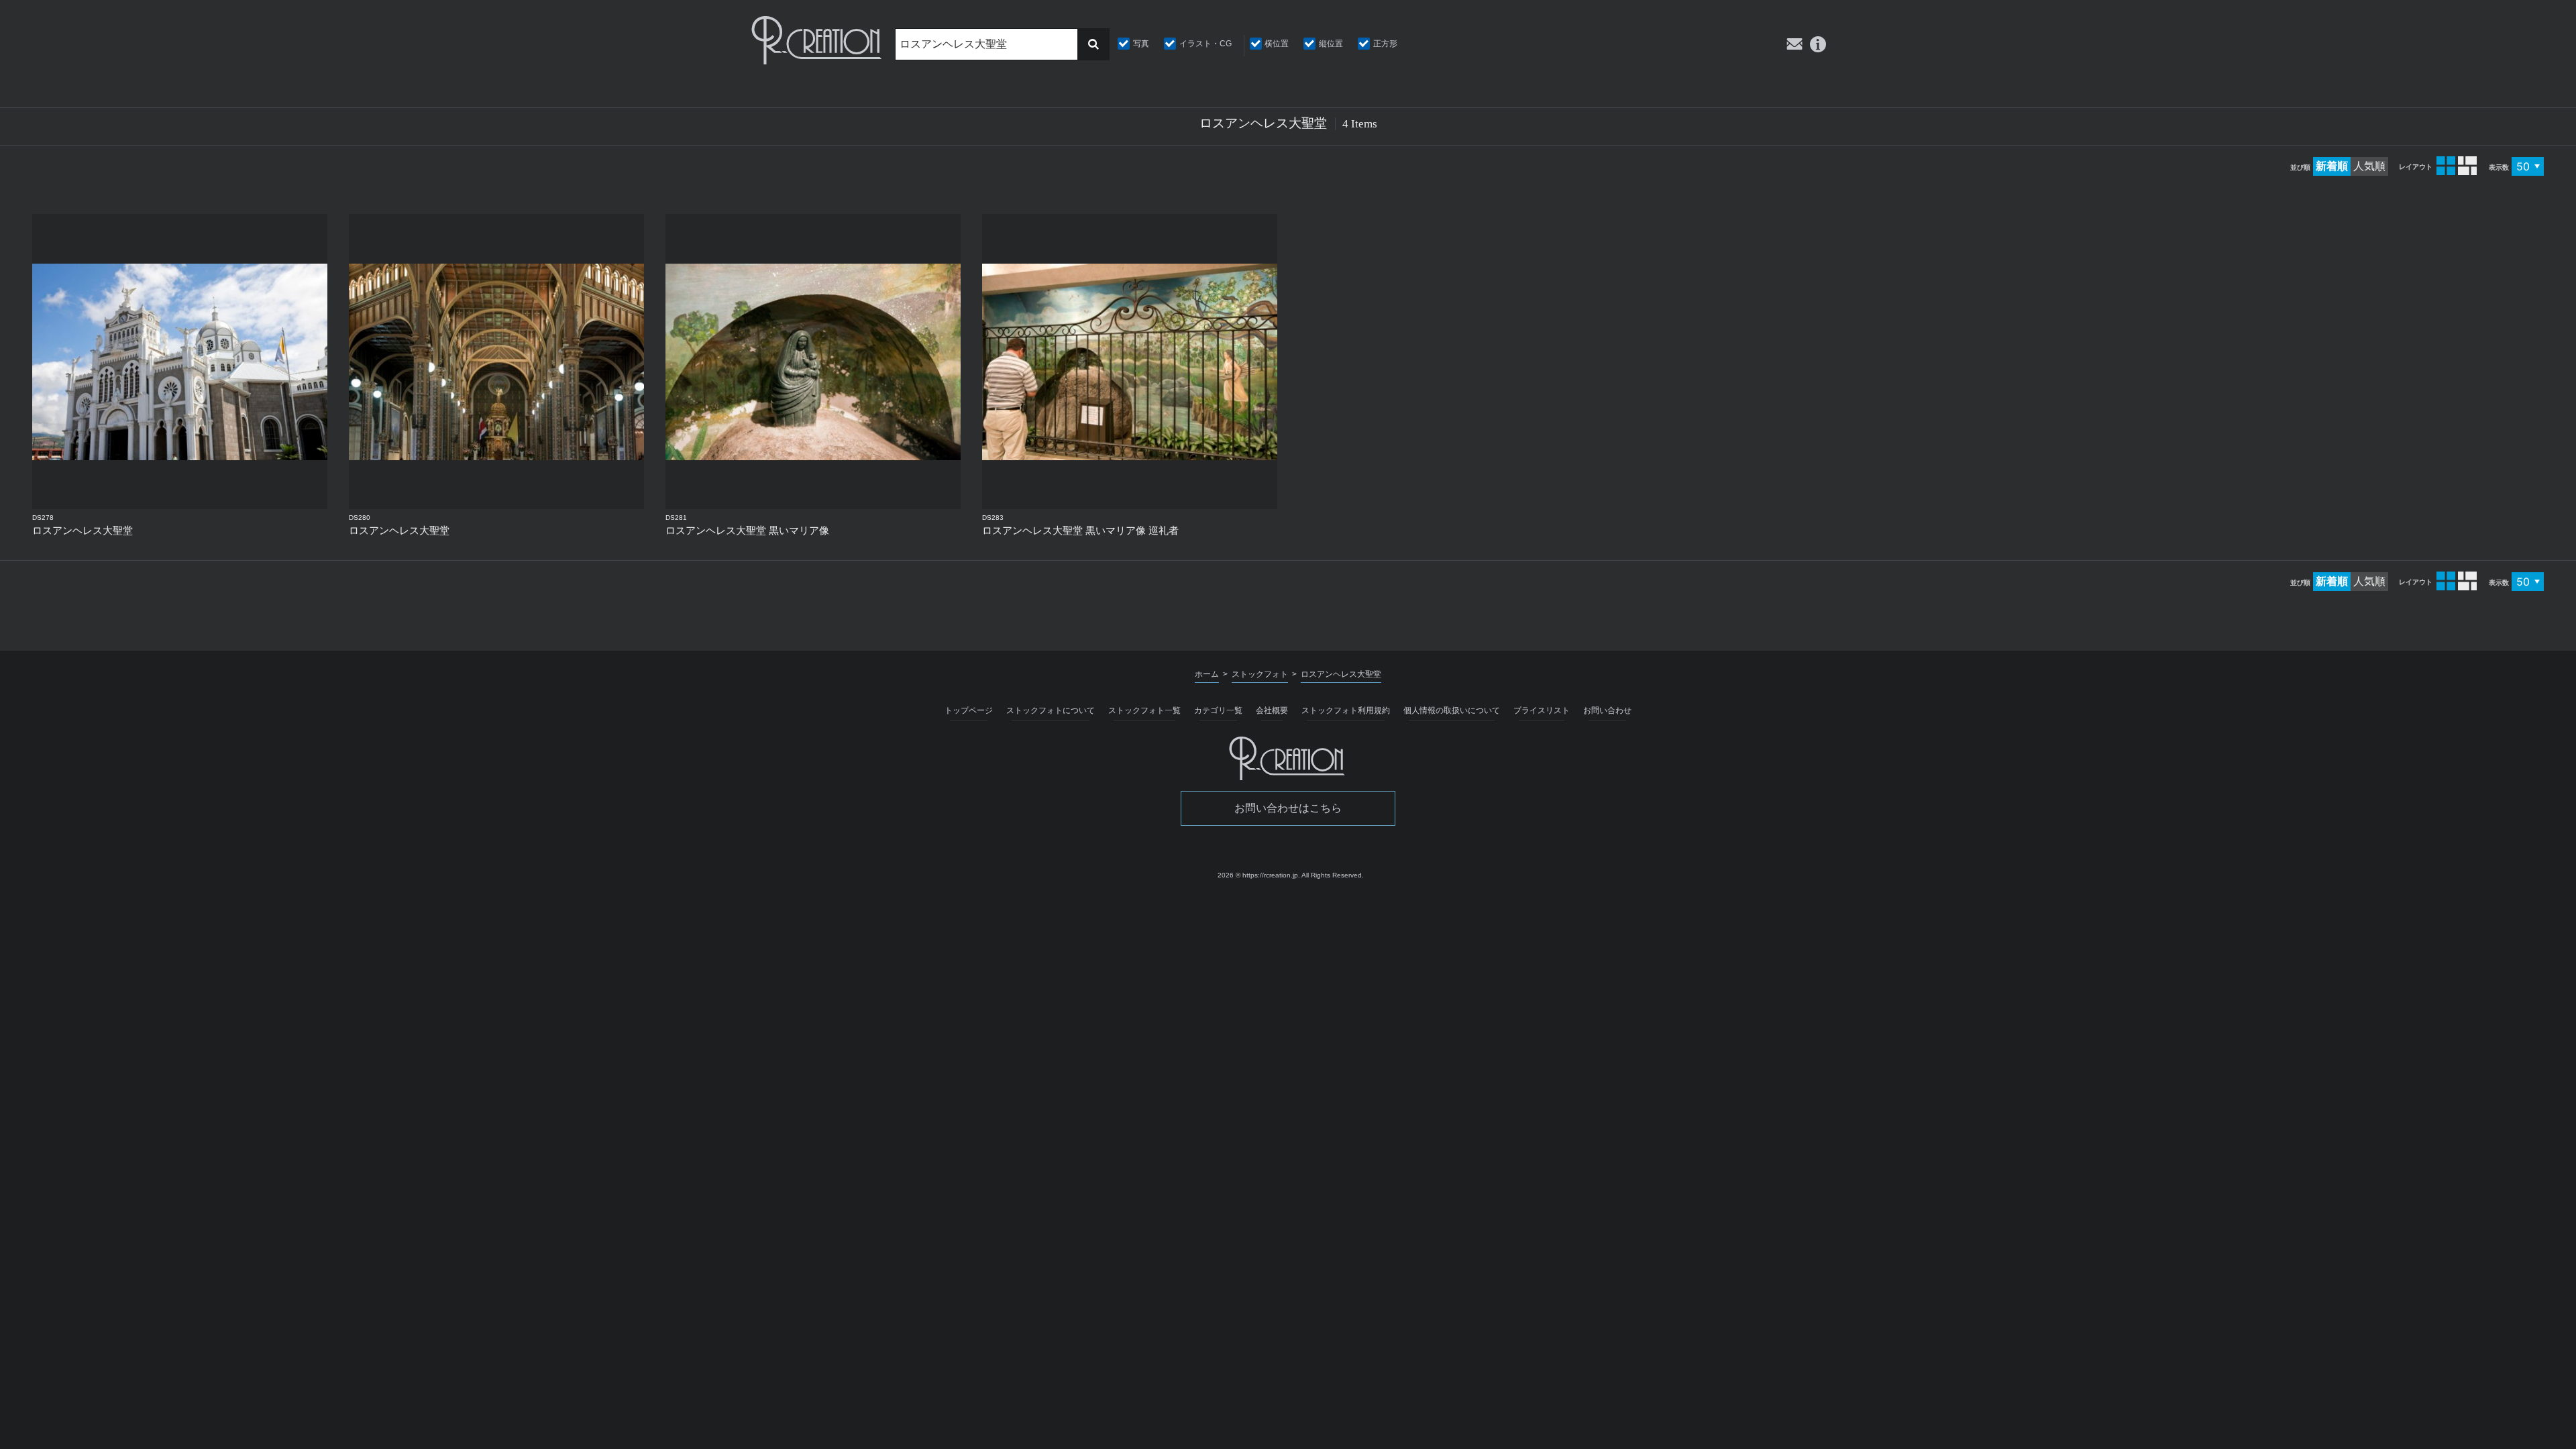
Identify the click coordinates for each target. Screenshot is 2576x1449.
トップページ (969, 710)
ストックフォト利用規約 (1346, 710)
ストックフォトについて (1051, 710)
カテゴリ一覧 (1218, 710)
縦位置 (1331, 44)
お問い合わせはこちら (1288, 808)
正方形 (1385, 44)
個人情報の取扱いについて (1452, 710)
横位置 (1277, 44)
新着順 (2332, 166)
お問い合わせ (1607, 710)
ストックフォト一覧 (1144, 710)
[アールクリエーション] (818, 40)
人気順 (2369, 166)
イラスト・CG (1205, 44)
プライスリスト (1542, 710)
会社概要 (1272, 710)
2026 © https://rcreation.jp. (1259, 875)
